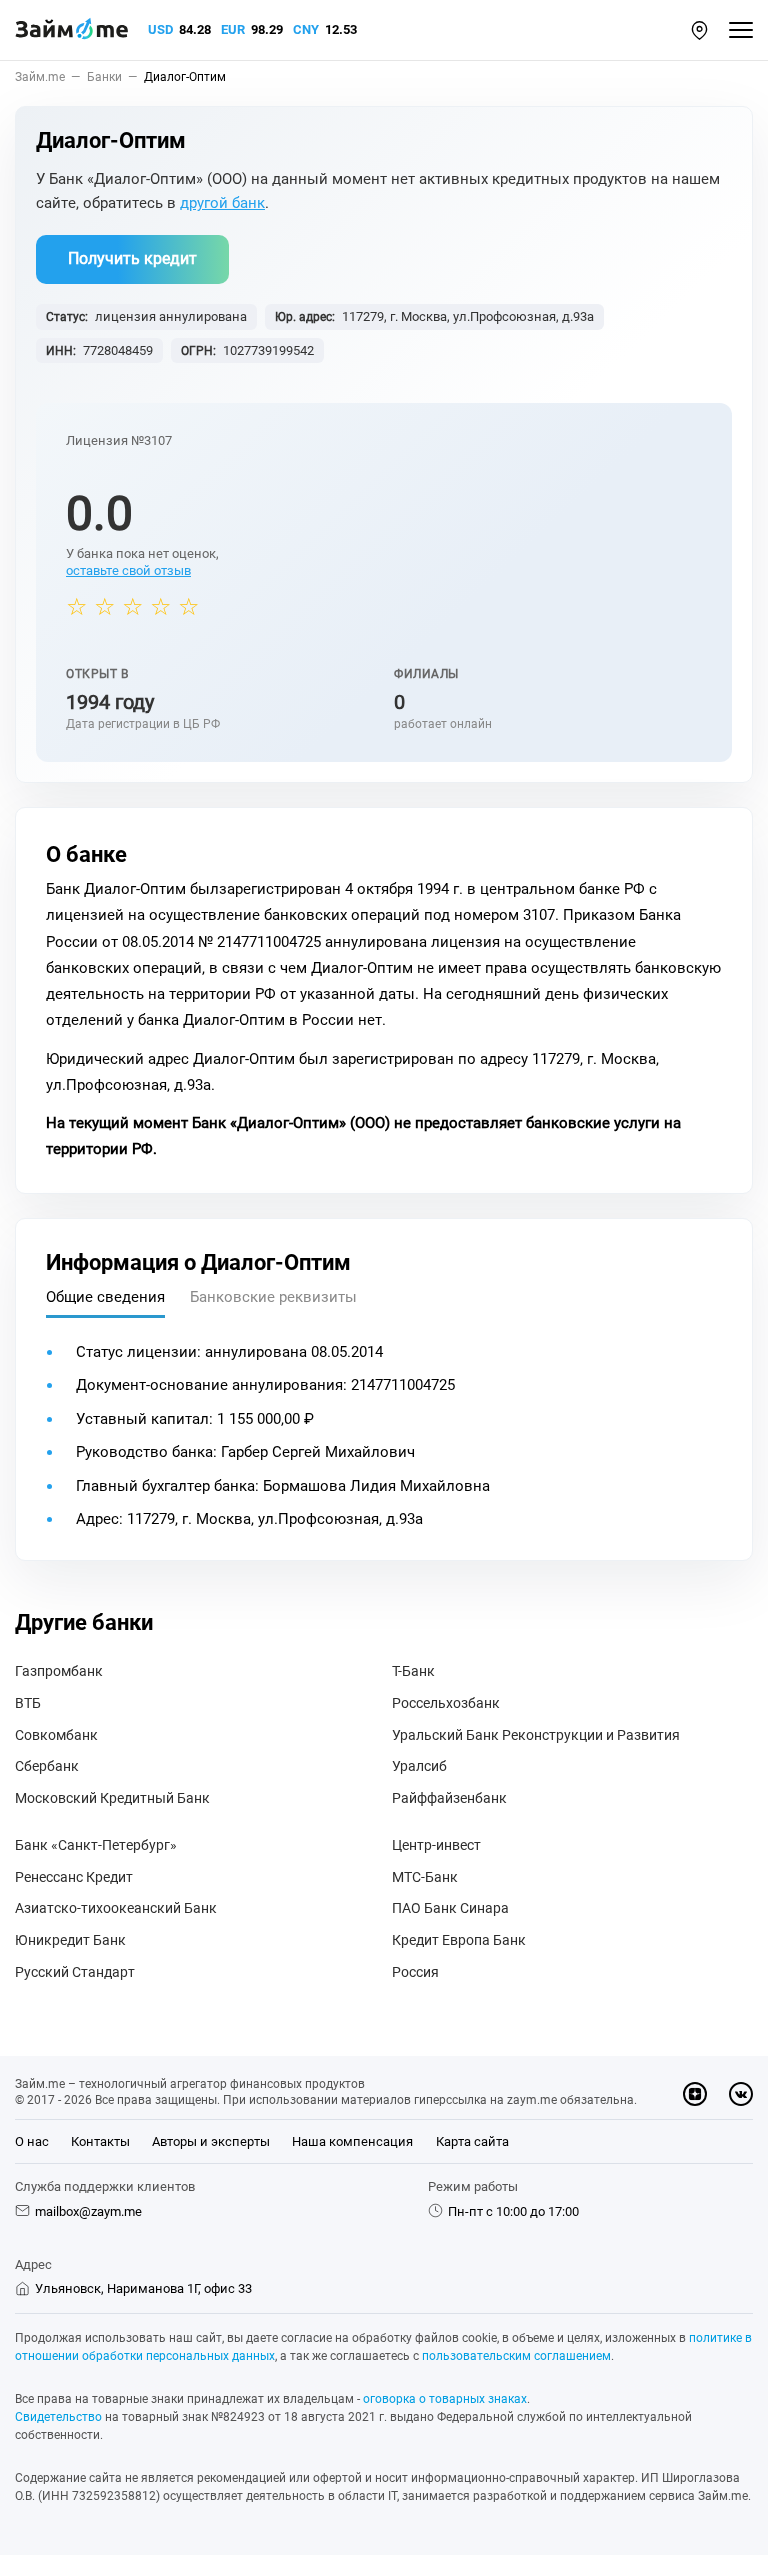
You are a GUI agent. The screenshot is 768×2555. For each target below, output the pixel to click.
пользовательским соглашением (516, 2356)
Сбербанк (47, 1766)
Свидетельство (58, 2417)
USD (160, 29)
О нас (32, 2141)
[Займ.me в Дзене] (695, 2094)
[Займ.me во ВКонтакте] (741, 2094)
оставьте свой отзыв (128, 570)
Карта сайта (472, 2141)
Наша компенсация (352, 2141)
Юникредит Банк (70, 1940)
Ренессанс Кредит (74, 1877)
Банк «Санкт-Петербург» (96, 1845)
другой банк (222, 203)
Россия (415, 1972)
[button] (699, 30)
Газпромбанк (59, 1671)
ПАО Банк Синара (450, 1908)
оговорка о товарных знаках (445, 2399)
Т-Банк (413, 1671)
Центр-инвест (436, 1845)
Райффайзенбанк (449, 1798)
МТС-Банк (425, 1877)
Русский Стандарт (75, 1972)
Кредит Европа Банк (459, 1940)
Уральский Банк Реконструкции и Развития (536, 1735)
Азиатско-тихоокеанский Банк (116, 1908)
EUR (233, 29)
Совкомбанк (56, 1735)
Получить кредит (132, 258)
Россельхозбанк (446, 1703)
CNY (306, 29)
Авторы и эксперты (211, 2141)
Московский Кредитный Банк (112, 1798)
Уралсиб (419, 1766)
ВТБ (28, 1703)
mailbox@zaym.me (88, 2211)
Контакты (100, 2141)
